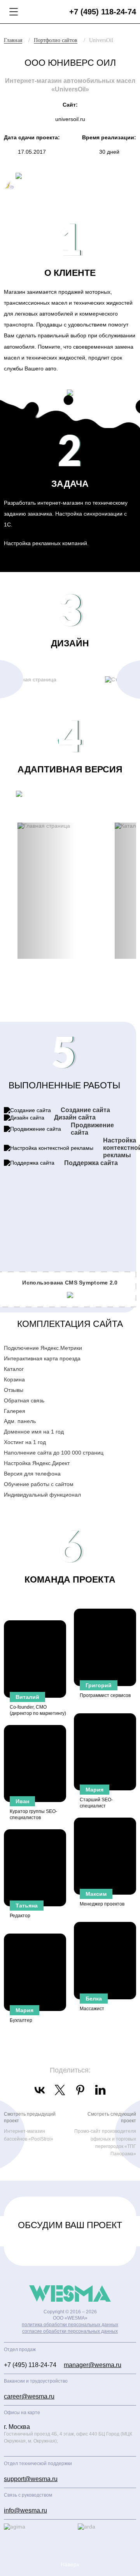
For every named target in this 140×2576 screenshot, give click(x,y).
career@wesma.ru (29, 2396)
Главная (13, 40)
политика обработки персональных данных (70, 2325)
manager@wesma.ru (93, 2365)
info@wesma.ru (25, 2510)
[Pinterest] (80, 2090)
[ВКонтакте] (40, 2090)
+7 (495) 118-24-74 (103, 12)
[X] (60, 2090)
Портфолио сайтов (56, 40)
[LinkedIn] (100, 2090)
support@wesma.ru (31, 2479)
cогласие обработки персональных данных (70, 2331)
